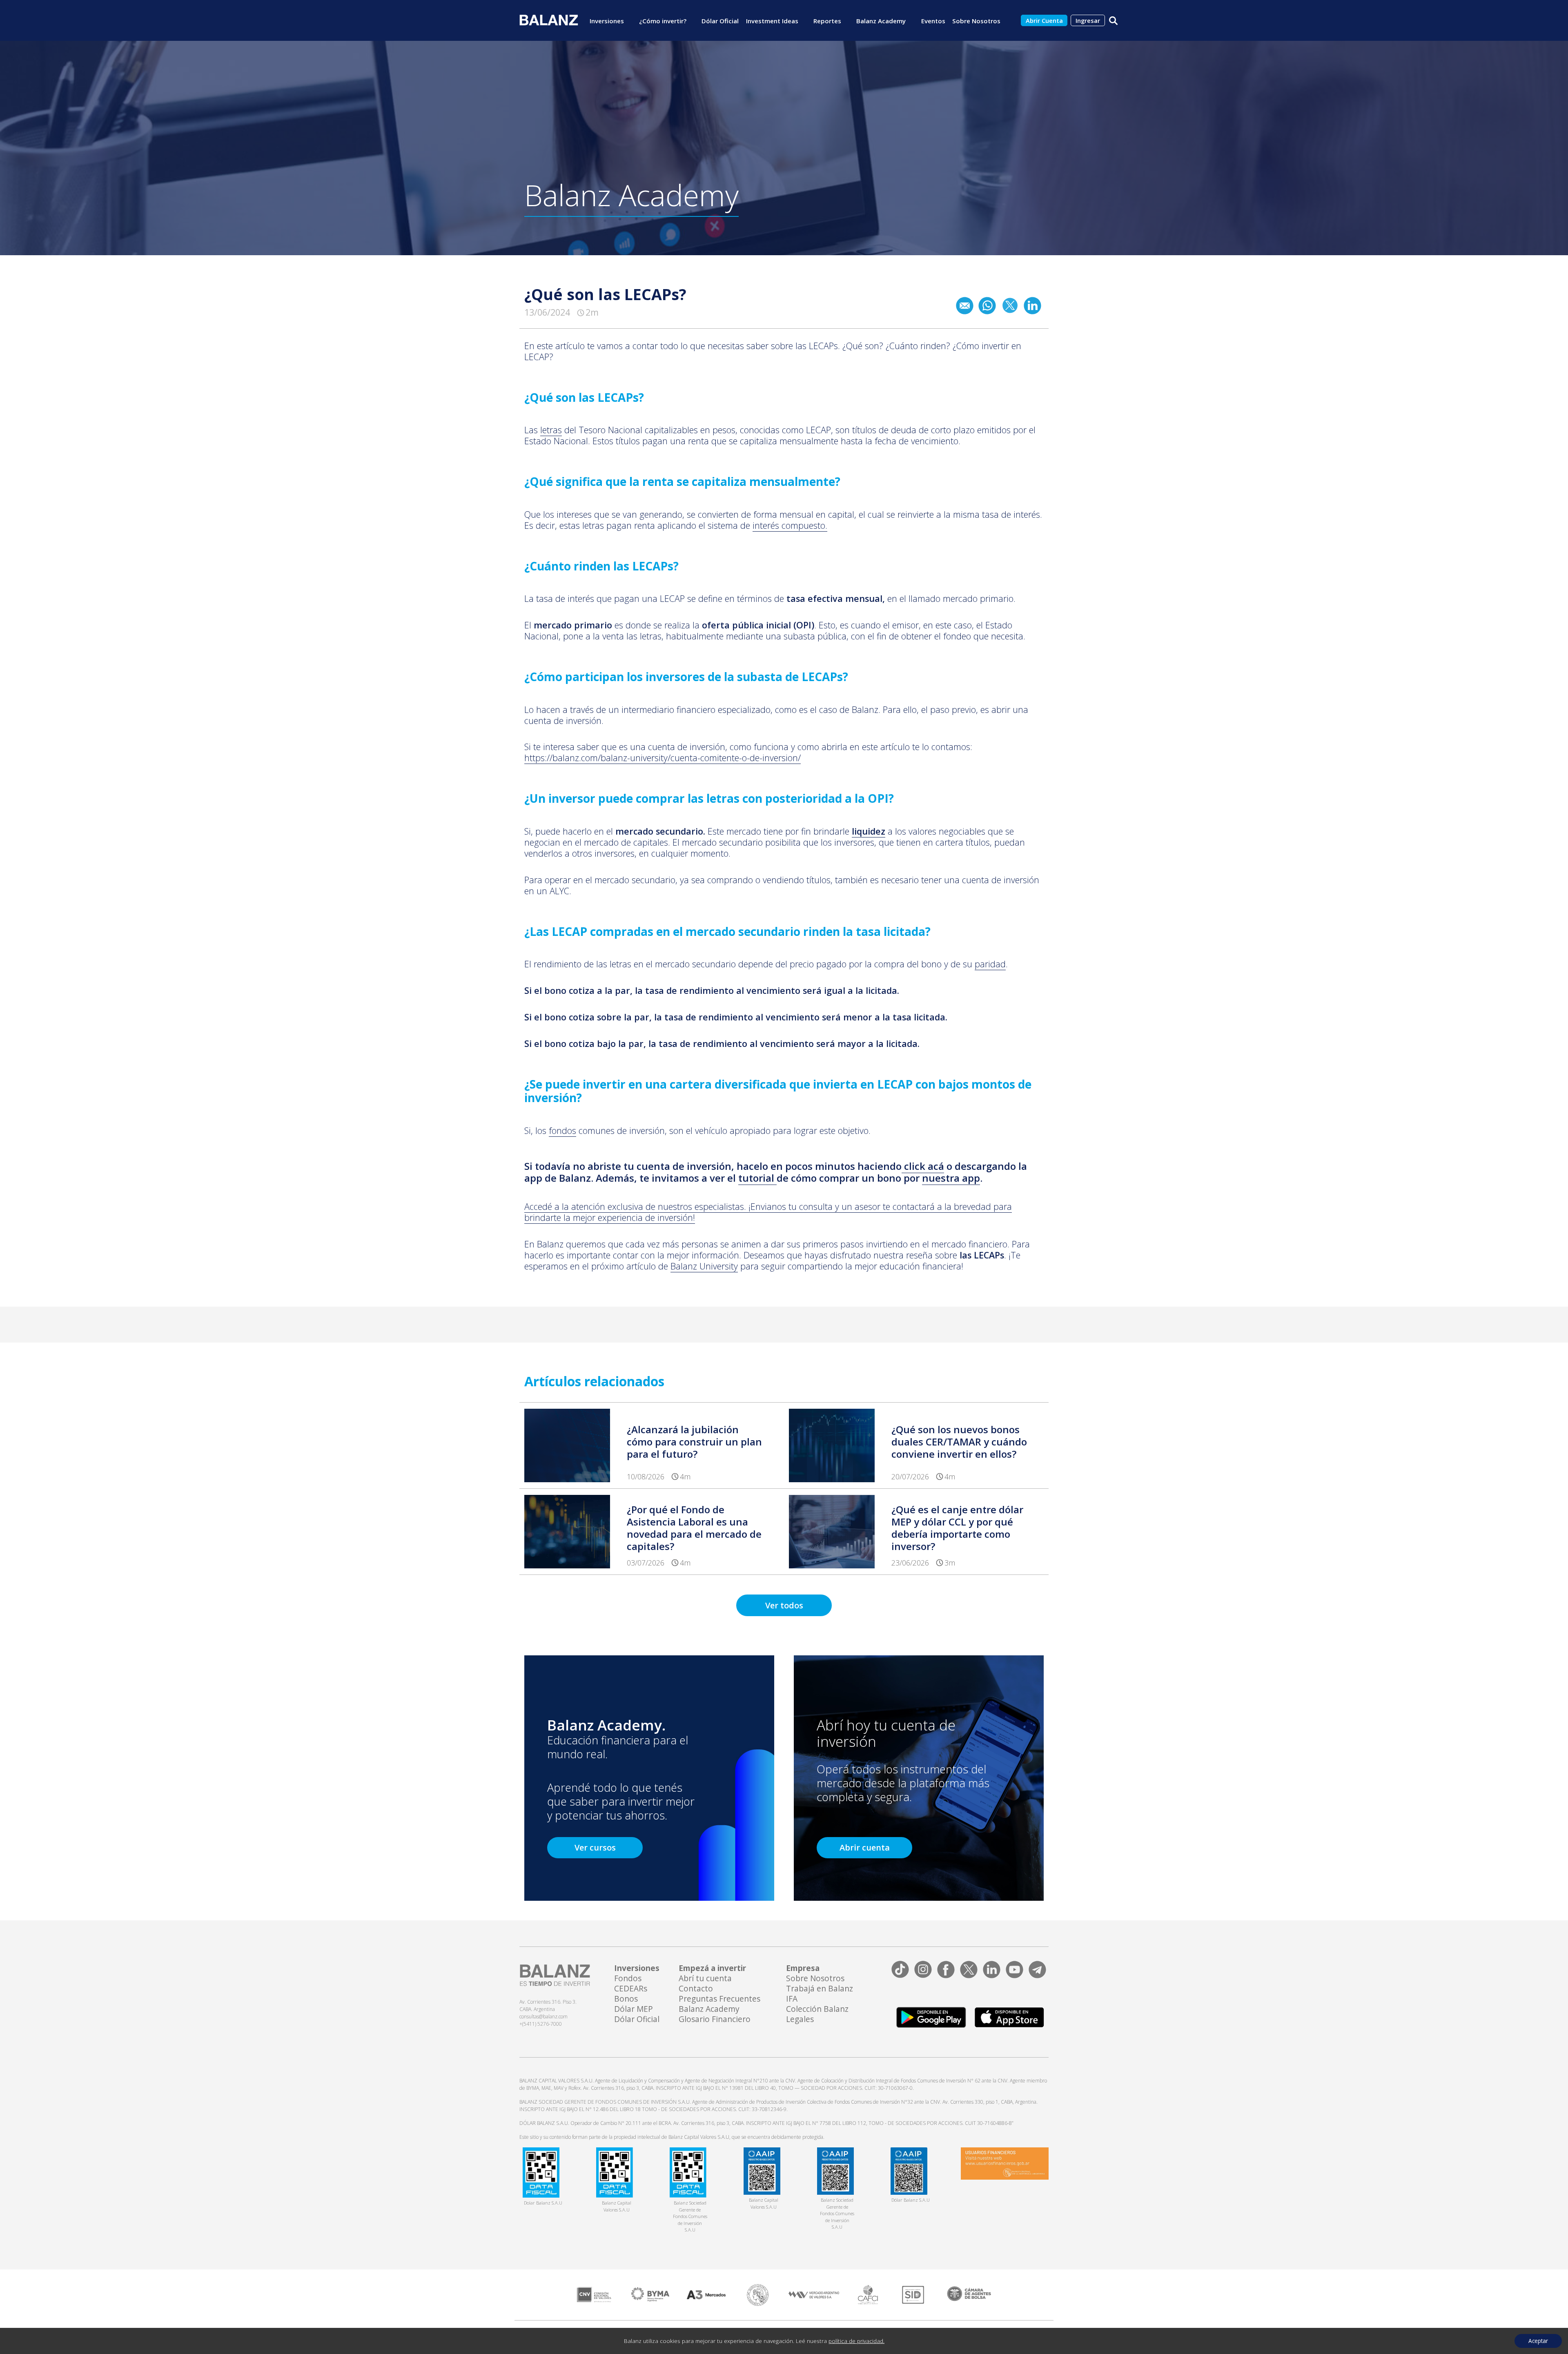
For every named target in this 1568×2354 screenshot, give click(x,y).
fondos (562, 1130)
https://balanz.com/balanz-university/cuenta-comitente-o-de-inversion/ (663, 758)
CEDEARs (631, 1989)
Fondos (628, 1979)
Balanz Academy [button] (881, 21)
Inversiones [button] (607, 21)
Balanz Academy (709, 2009)
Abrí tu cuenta (705, 1979)
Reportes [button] (827, 21)
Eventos (933, 21)
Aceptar (1538, 2341)
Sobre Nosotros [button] (976, 21)
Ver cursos (595, 1847)
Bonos (626, 1999)
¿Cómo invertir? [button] (663, 21)
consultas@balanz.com (543, 2017)
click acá (924, 1166)
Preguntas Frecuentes (719, 1999)
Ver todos (784, 1605)
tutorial (756, 1178)
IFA (792, 1999)
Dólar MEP (634, 2009)
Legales (800, 2019)
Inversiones (637, 1968)
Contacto (696, 1989)
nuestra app (951, 1178)
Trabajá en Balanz (820, 1989)
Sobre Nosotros (815, 1979)
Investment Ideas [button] (772, 21)
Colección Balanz (817, 2009)
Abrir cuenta (865, 1847)
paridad (990, 964)
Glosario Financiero (715, 2019)
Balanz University (704, 1266)
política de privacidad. (856, 2341)
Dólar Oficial (720, 21)
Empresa (803, 1968)
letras (551, 430)
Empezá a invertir (712, 1968)
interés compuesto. (790, 525)
